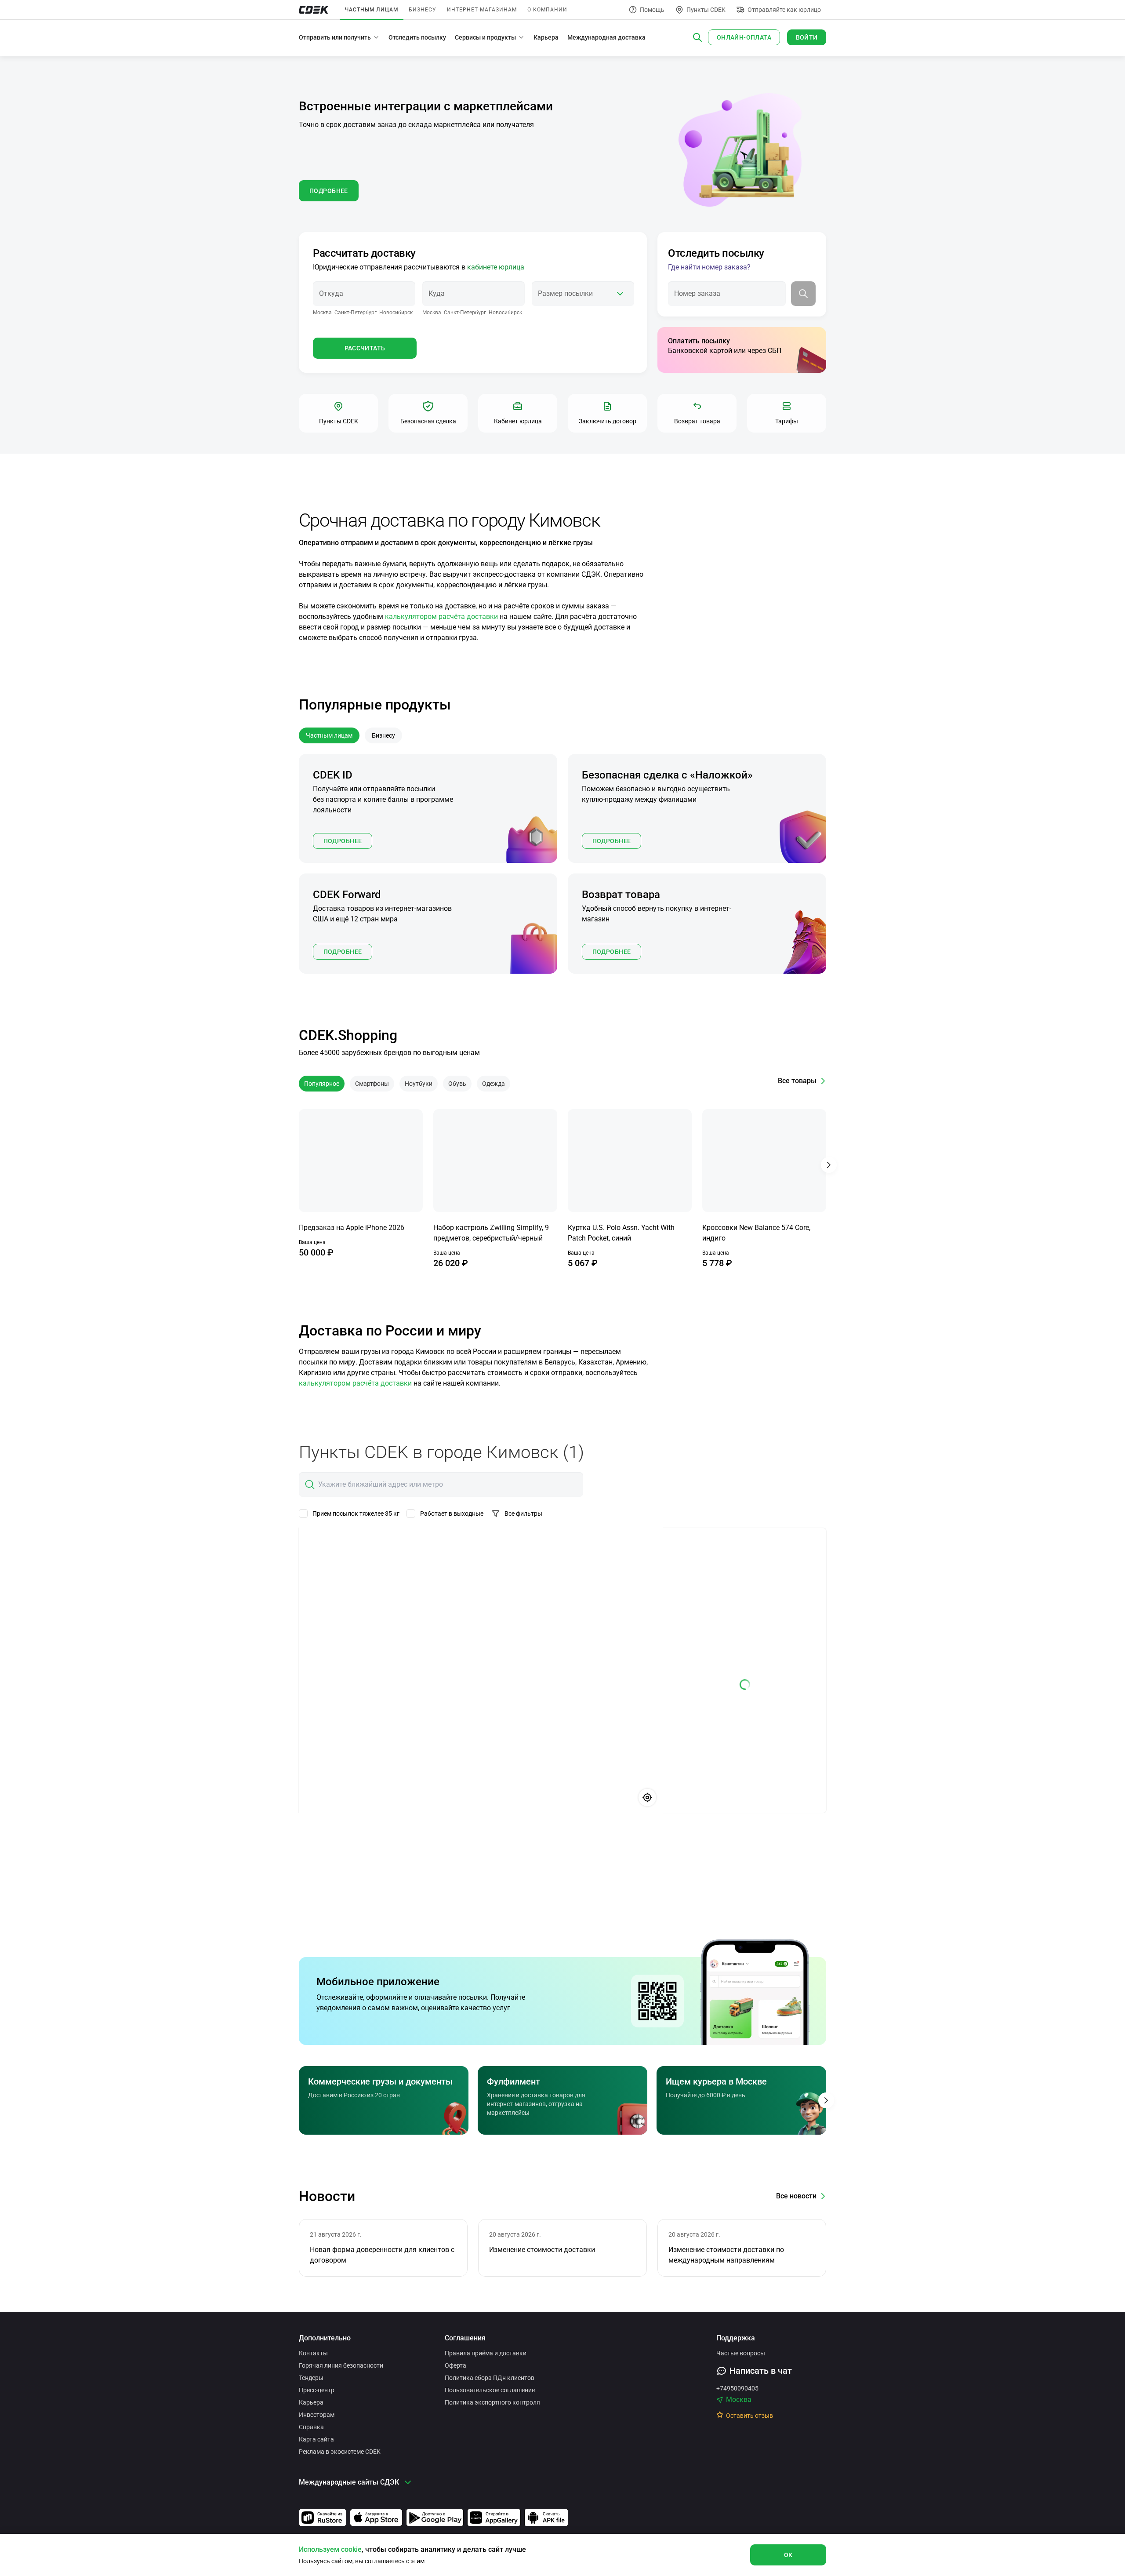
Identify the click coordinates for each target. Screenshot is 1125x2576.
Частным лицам (372, 10)
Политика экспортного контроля (492, 2402)
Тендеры (311, 2378)
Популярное (322, 1084)
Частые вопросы (741, 2353)
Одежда (494, 1084)
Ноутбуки (419, 1084)
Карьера (546, 37)
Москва (322, 313)
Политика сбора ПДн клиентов (490, 2378)
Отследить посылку (417, 37)
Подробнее (343, 841)
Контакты (313, 2353)
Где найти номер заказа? (709, 267)
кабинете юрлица (496, 267)
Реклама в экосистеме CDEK (340, 2452)
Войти (807, 37)
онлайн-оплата (744, 37)
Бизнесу (423, 10)
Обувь (457, 1084)
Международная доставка (606, 37)
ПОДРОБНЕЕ (329, 191)
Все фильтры (523, 1514)
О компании (547, 10)
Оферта (455, 2365)
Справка (311, 2427)
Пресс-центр (317, 2390)
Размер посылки (565, 293)
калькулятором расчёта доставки (441, 617)
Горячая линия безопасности (341, 2365)
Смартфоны (372, 1084)
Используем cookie (330, 2549)
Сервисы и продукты (485, 37)
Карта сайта (316, 2439)
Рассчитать (365, 348)
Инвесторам (317, 2415)
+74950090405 (737, 2388)
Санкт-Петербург (356, 313)
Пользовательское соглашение (490, 2390)
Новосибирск (396, 313)
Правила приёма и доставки (486, 2353)
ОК (788, 2555)
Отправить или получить (335, 37)
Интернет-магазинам (482, 10)
